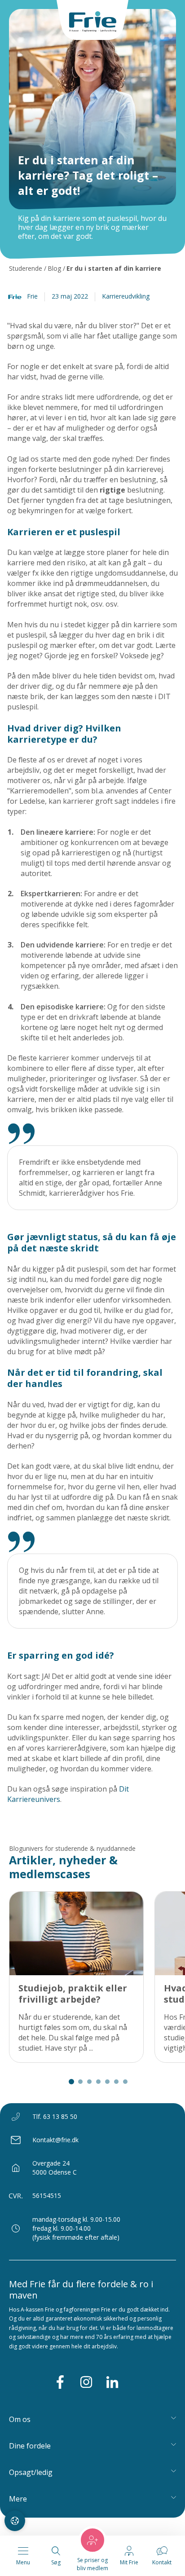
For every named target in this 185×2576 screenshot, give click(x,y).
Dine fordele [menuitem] (30, 2446)
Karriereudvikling (126, 296)
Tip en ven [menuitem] (29, 2517)
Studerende (26, 268)
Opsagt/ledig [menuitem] (31, 2472)
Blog (54, 268)
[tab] (71, 2082)
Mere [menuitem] (18, 2499)
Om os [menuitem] (20, 2419)
